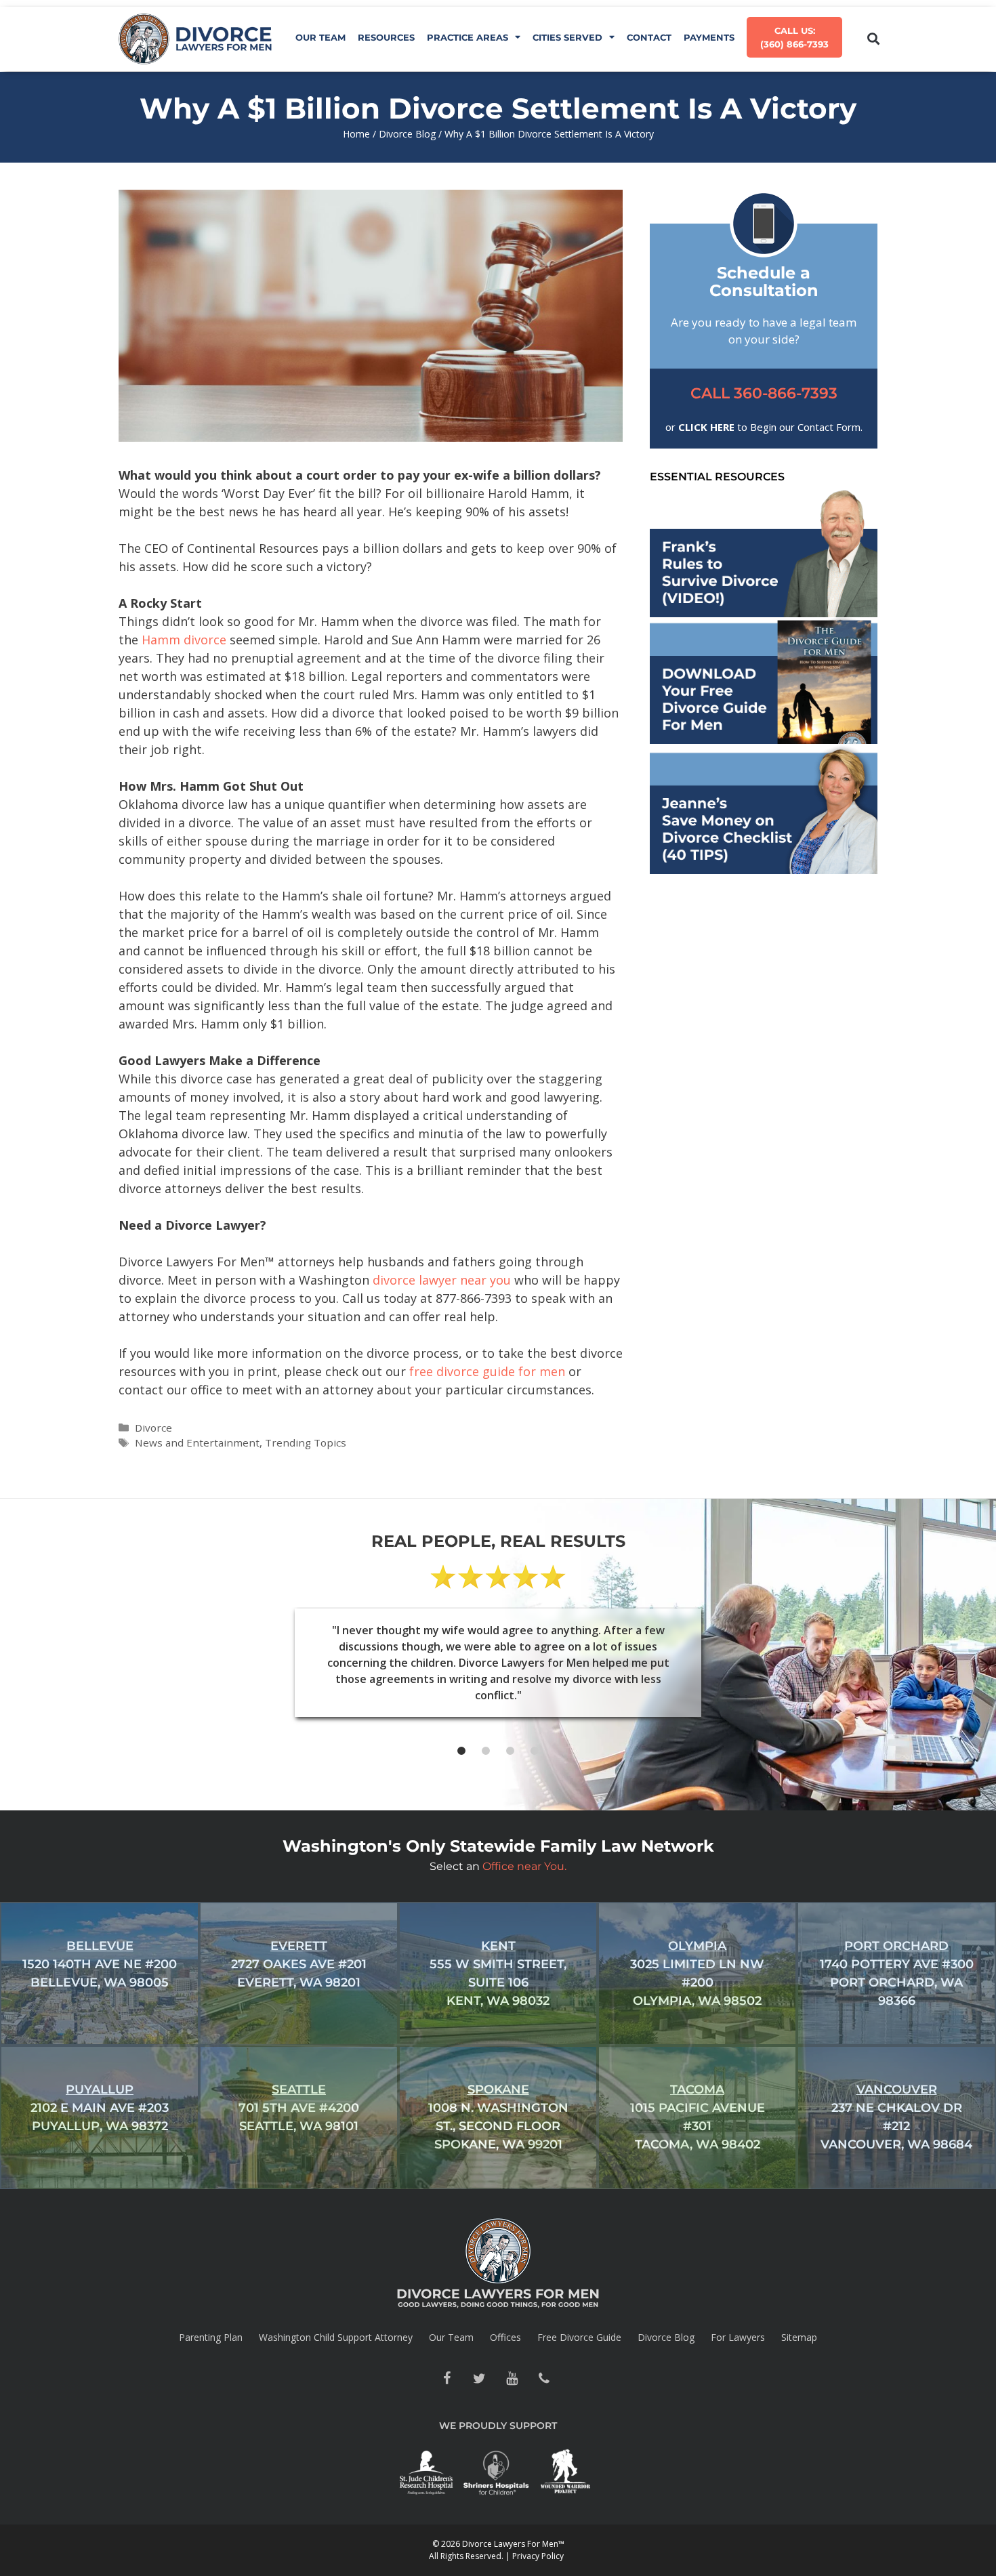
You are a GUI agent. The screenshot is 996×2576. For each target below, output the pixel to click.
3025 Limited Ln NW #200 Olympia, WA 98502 (697, 1973)
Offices (505, 2337)
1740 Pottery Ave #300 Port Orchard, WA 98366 (897, 1973)
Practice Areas (468, 37)
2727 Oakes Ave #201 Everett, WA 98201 (299, 1964)
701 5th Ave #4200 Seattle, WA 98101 (299, 2108)
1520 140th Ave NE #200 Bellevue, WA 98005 (100, 1964)
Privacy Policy (538, 2556)
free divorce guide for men (487, 1371)
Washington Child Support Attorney (336, 2337)
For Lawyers (738, 2337)
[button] (873, 39)
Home (356, 134)
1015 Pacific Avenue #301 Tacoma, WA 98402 (698, 2117)
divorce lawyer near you (442, 1280)
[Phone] (544, 2379)
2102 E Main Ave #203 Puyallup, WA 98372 (100, 2108)
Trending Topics (306, 1442)
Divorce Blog (407, 134)
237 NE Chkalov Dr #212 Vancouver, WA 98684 (896, 2117)
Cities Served (567, 37)
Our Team (320, 37)
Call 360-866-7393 (764, 393)
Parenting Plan (211, 2337)
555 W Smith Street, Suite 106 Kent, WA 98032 (498, 1973)
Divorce (153, 1428)
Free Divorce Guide (579, 2337)
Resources (386, 37)
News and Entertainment (197, 1442)
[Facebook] (447, 2379)
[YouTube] (512, 2379)
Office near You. (524, 1866)
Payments (709, 37)
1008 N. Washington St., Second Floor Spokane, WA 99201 (498, 2117)
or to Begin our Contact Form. (764, 427)
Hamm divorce (184, 640)
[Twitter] (479, 2379)
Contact (649, 37)
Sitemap (799, 2337)
